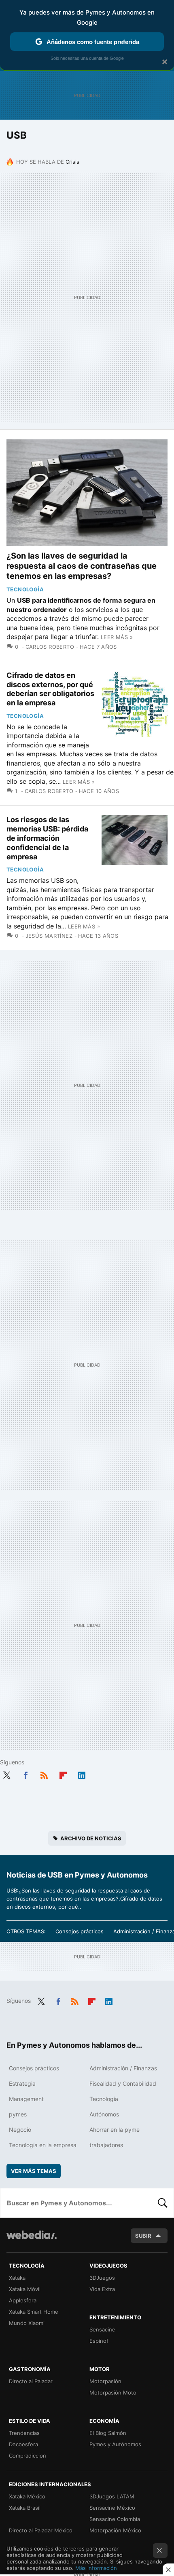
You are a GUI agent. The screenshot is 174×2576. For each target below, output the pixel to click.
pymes (18, 2114)
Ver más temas (34, 2171)
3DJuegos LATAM (112, 2496)
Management (26, 2099)
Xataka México (27, 2496)
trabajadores (106, 2145)
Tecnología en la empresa (43, 2145)
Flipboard (63, 1774)
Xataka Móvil (25, 2289)
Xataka (17, 2278)
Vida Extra (102, 2289)
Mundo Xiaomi (27, 2323)
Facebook (25, 1774)
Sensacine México (112, 2508)
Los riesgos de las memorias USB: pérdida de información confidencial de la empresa (47, 838)
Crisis (72, 162)
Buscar (163, 2203)
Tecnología (25, 589)
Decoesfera (23, 2444)
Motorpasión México (115, 2530)
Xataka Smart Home (34, 2312)
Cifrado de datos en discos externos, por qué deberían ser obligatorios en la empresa (50, 689)
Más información (96, 2568)
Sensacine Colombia (115, 2519)
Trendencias (24, 2433)
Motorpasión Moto (113, 2392)
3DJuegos (102, 2278)
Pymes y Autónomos (115, 2444)
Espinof (99, 2341)
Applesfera (23, 2300)
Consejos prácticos (80, 1931)
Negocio (20, 2130)
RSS (44, 1774)
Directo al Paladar (31, 2381)
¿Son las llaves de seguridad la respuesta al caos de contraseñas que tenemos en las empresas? (82, 566)
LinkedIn (82, 1774)
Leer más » (117, 637)
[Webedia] (32, 2240)
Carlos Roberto (50, 647)
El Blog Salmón (108, 2433)
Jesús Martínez (49, 936)
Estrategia (22, 2083)
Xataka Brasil (25, 2508)
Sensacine (102, 2329)
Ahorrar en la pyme (115, 2130)
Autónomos (104, 2114)
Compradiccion (28, 2456)
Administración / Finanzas (123, 2068)
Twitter (6, 1774)
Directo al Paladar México (41, 2530)
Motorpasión (105, 2381)
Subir (143, 2236)
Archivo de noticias (91, 1838)
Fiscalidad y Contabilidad (123, 2083)
